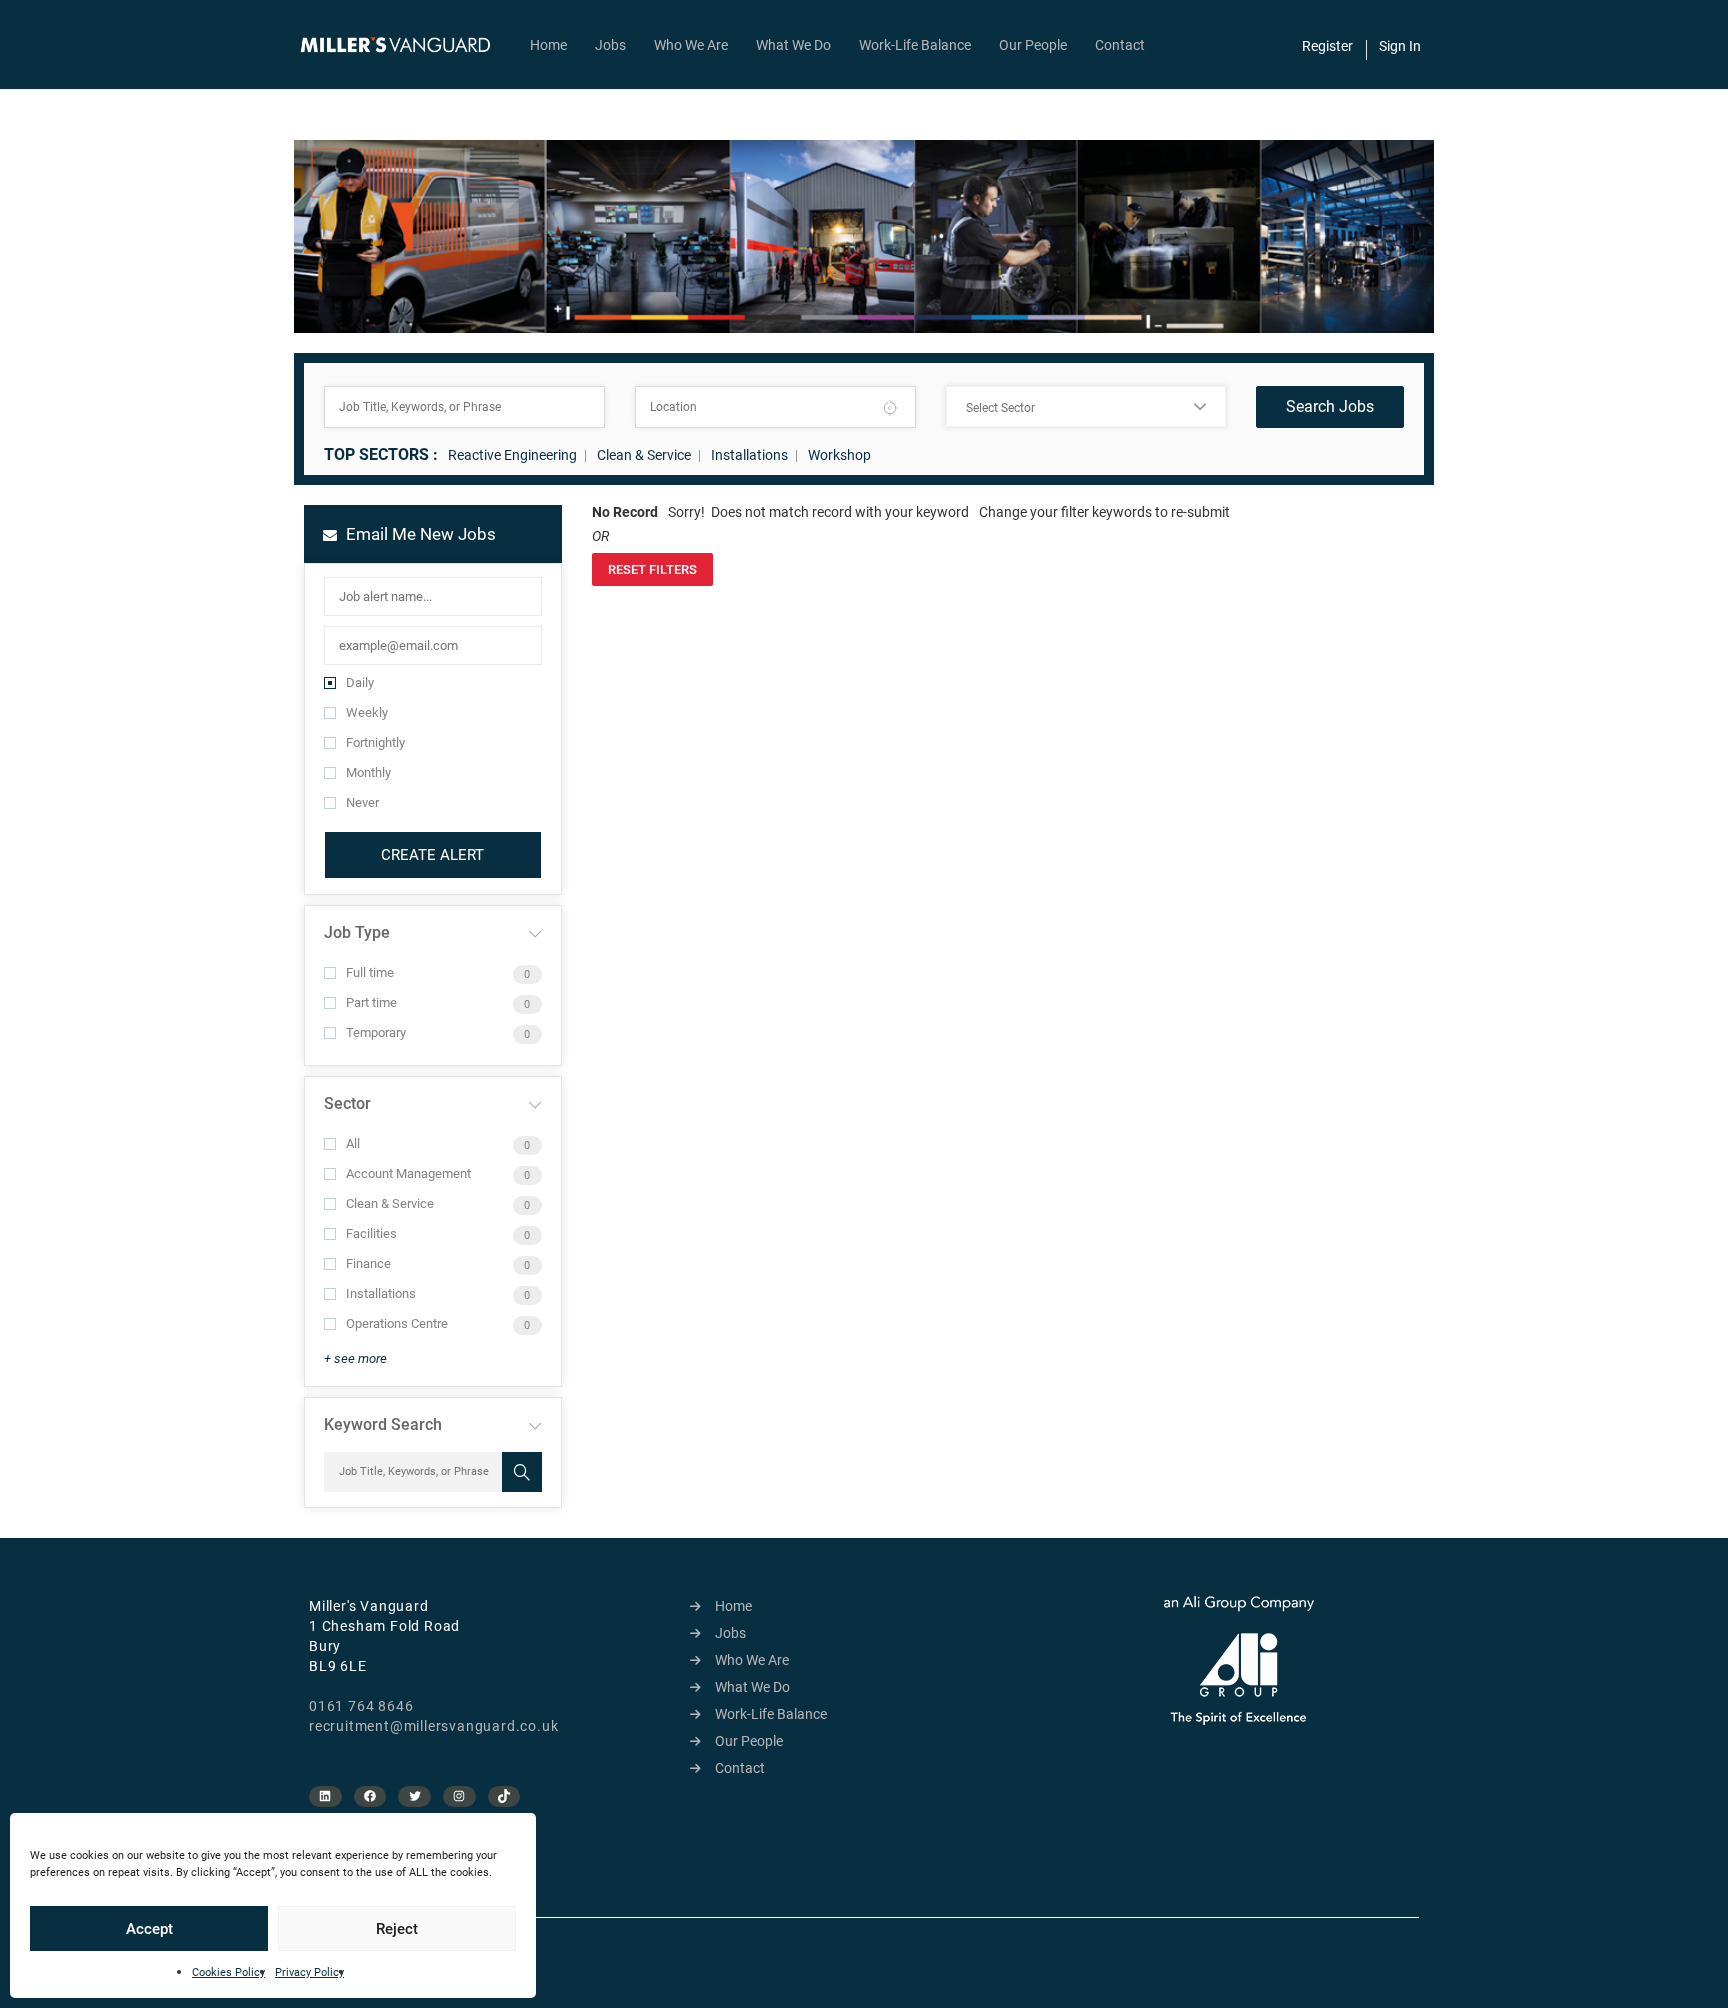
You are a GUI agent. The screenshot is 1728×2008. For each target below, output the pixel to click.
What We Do (793, 45)
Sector (347, 1103)
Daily (360, 682)
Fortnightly (375, 742)
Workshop (839, 455)
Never (362, 802)
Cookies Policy (228, 1972)
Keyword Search (383, 1424)
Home (548, 45)
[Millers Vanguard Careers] (405, 45)
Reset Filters (652, 569)
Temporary (376, 1032)
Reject (397, 1929)
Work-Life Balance (915, 45)
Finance (368, 1263)
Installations (749, 455)
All (353, 1143)
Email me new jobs (419, 534)
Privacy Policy (309, 1972)
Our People (1033, 45)
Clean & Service (644, 455)
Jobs (610, 45)
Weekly (367, 712)
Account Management (408, 1173)
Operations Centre (397, 1323)
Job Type (357, 932)
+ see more (355, 1358)
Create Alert (432, 855)
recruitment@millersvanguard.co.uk (433, 1726)
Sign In (1400, 46)
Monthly (368, 772)
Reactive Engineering (512, 455)
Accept (149, 1929)
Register (1327, 46)
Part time (371, 1002)
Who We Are (691, 45)
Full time (370, 972)
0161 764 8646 (361, 1706)
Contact (1120, 45)
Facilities (371, 1233)
